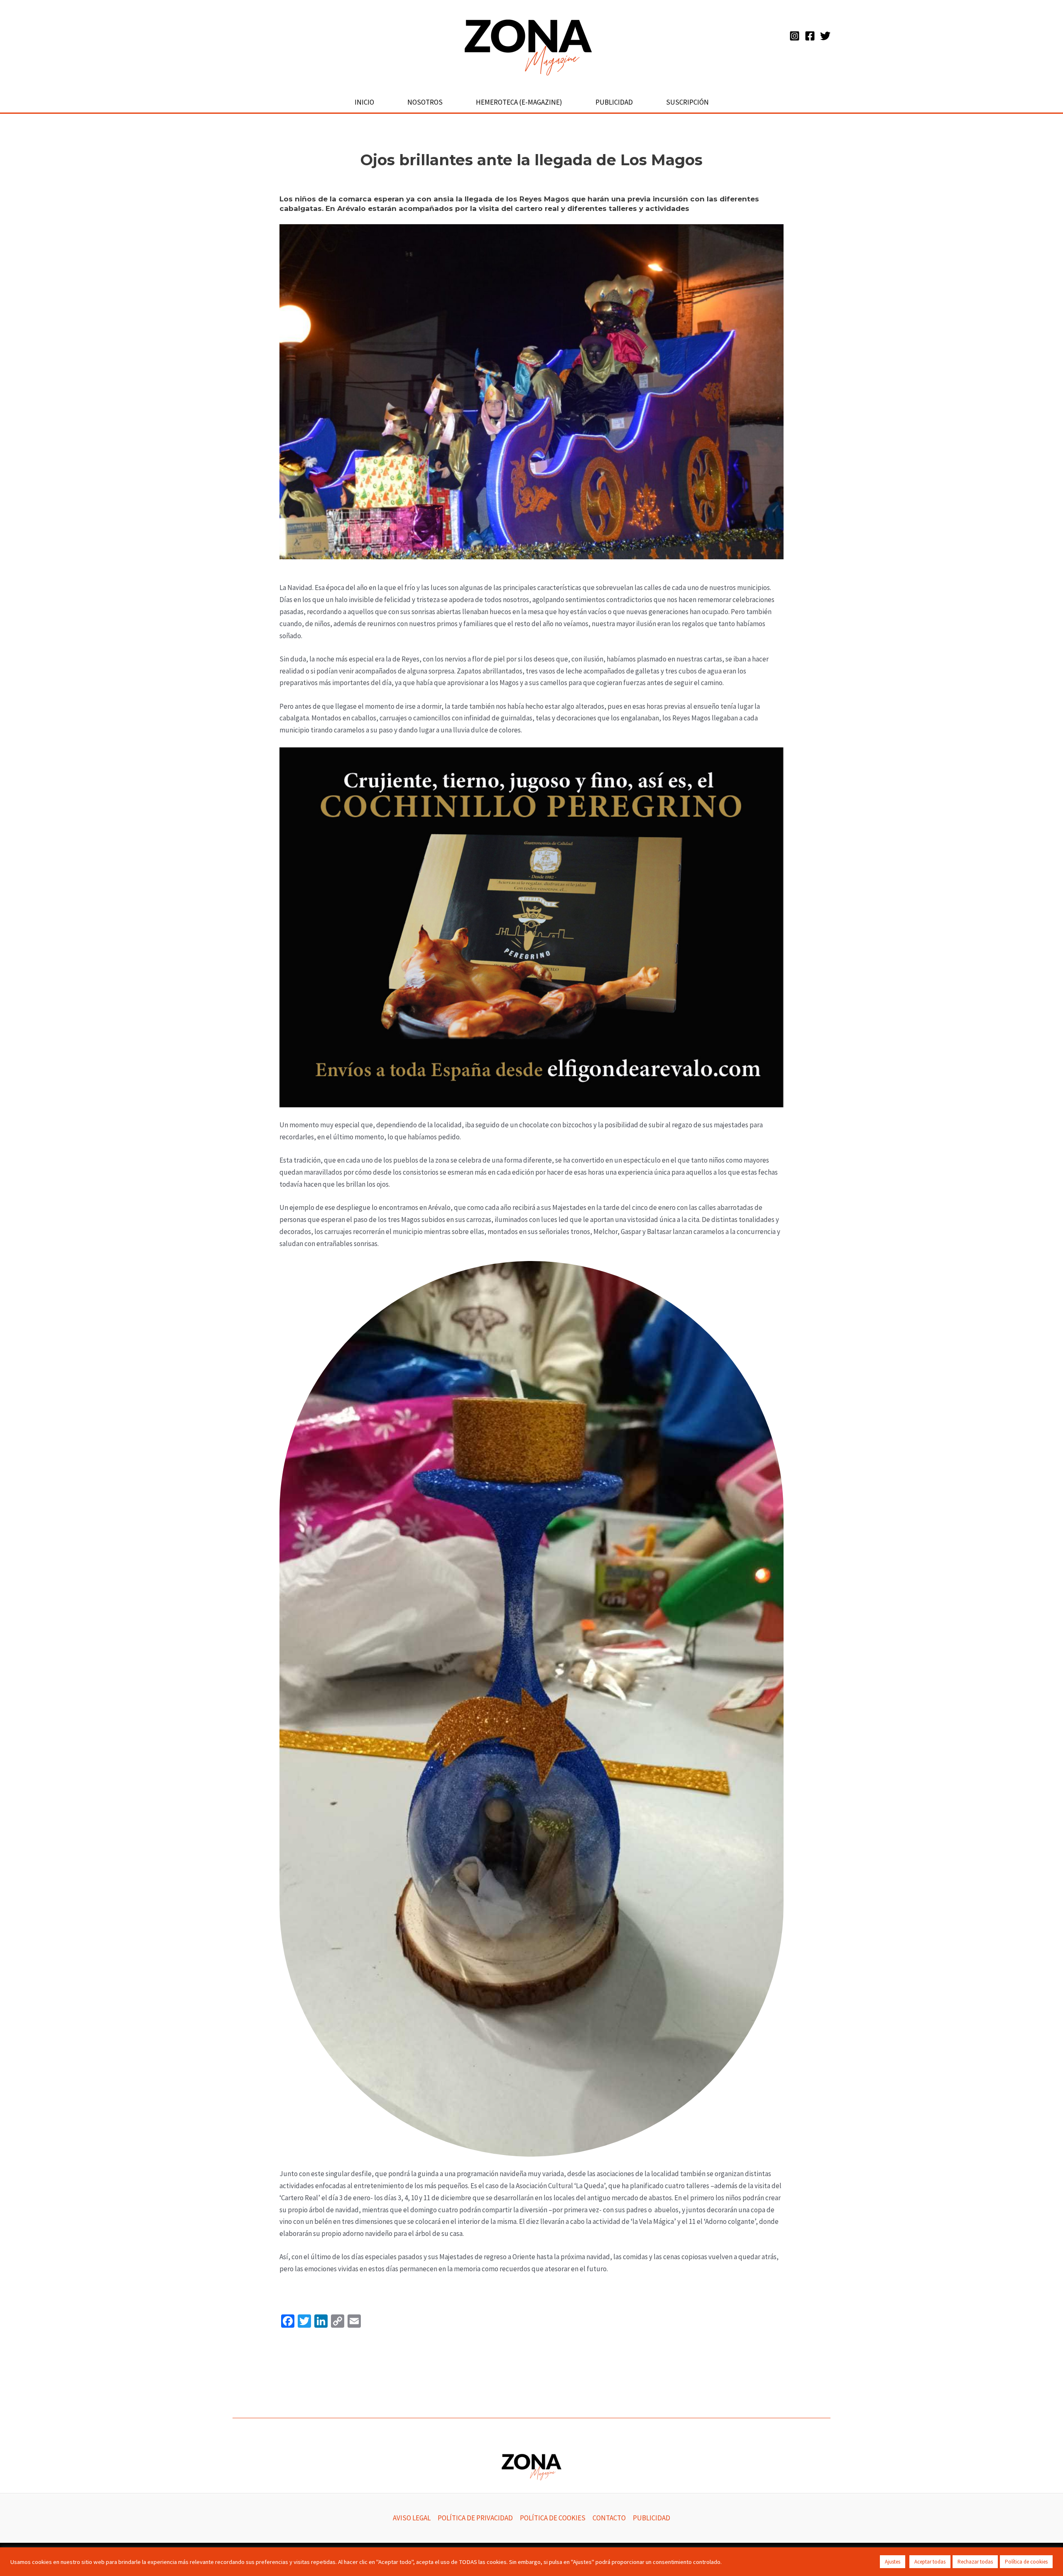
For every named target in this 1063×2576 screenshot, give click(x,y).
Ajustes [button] (893, 2562)
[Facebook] (810, 36)
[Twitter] (825, 36)
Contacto (609, 2518)
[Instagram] (795, 36)
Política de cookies (553, 2518)
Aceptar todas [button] (930, 2562)
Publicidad (614, 102)
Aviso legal (412, 2518)
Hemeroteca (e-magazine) (519, 102)
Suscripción (687, 102)
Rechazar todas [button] (975, 2562)
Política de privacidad (475, 2518)
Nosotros (425, 102)
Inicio (364, 102)
